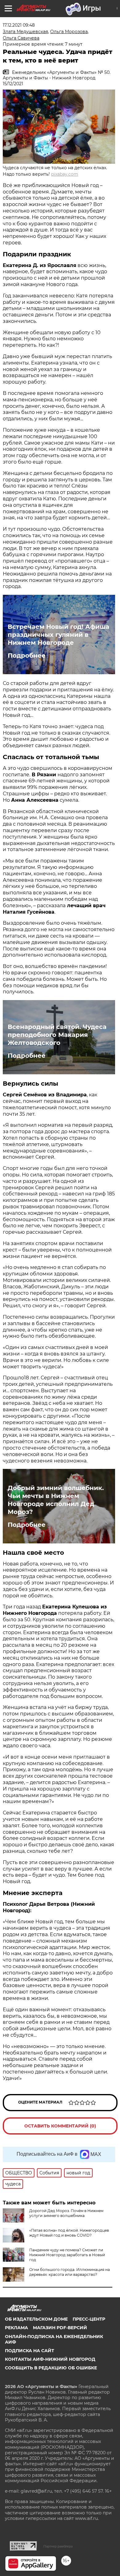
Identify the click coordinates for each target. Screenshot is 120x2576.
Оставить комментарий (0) (60, 2126)
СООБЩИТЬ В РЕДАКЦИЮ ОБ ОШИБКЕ (51, 2368)
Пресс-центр (89, 2319)
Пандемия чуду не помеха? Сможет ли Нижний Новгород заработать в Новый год (67, 2255)
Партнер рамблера (58, 2546)
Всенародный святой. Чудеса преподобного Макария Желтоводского (57, 1035)
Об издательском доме (36, 2319)
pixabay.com (65, 174)
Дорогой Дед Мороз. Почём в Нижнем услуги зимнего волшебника (66, 2213)
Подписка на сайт (30, 2351)
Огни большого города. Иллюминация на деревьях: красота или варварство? (70, 2272)
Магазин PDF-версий (60, 2328)
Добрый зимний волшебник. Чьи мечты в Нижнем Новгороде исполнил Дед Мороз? (56, 1500)
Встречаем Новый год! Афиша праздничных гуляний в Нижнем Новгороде (58, 635)
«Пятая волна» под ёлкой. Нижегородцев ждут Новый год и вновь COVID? (69, 2233)
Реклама (16, 2328)
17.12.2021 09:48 (19, 25)
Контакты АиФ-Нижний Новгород (50, 2359)
